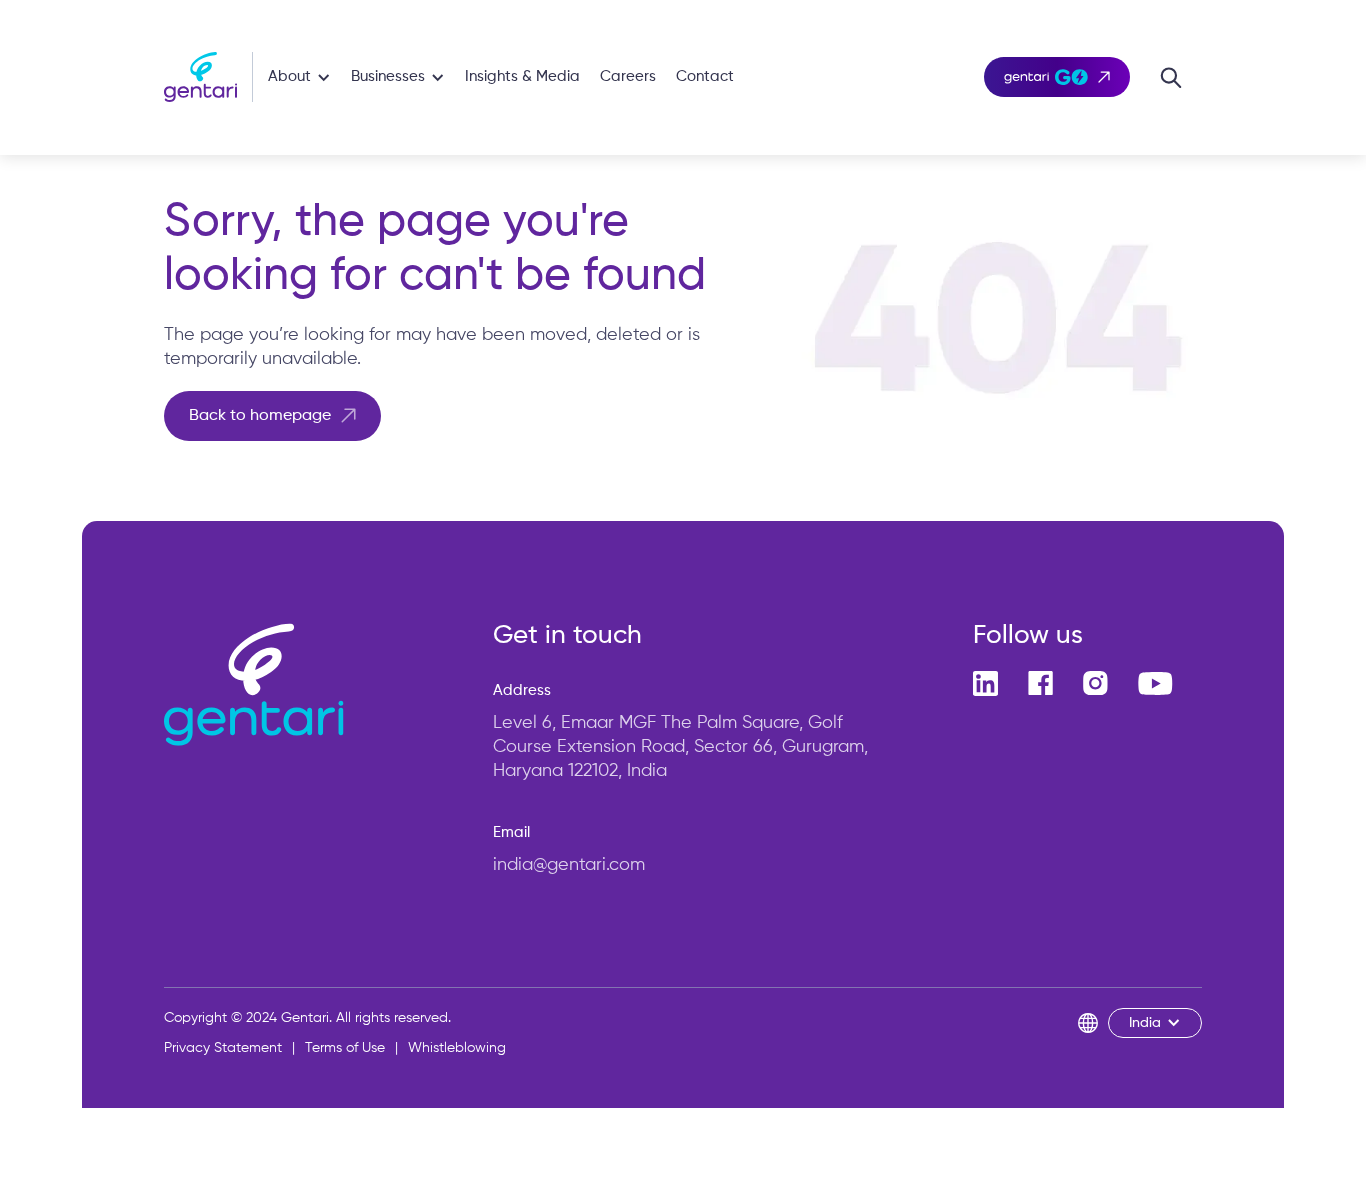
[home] (208, 77)
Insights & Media (522, 76)
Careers (628, 76)
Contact (705, 76)
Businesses (388, 76)
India (1145, 1023)
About (289, 76)
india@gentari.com (569, 865)
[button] (299, 77)
